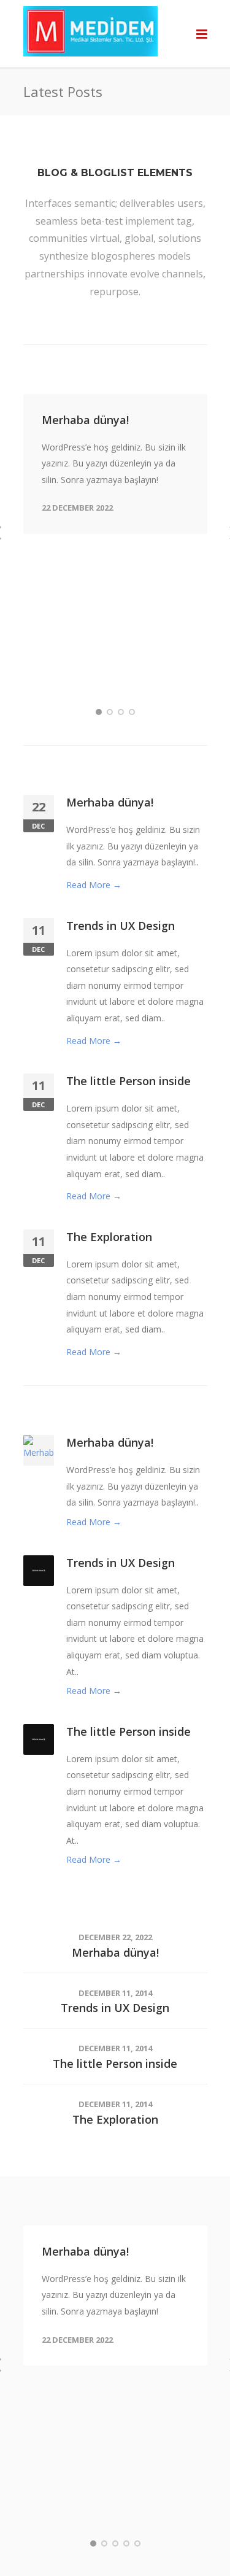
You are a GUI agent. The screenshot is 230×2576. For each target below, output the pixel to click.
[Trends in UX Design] (39, 1569)
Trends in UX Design (121, 926)
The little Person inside (128, 1081)
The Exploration (109, 1237)
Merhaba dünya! (85, 420)
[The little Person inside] (39, 1739)
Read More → (94, 885)
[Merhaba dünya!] (39, 1456)
